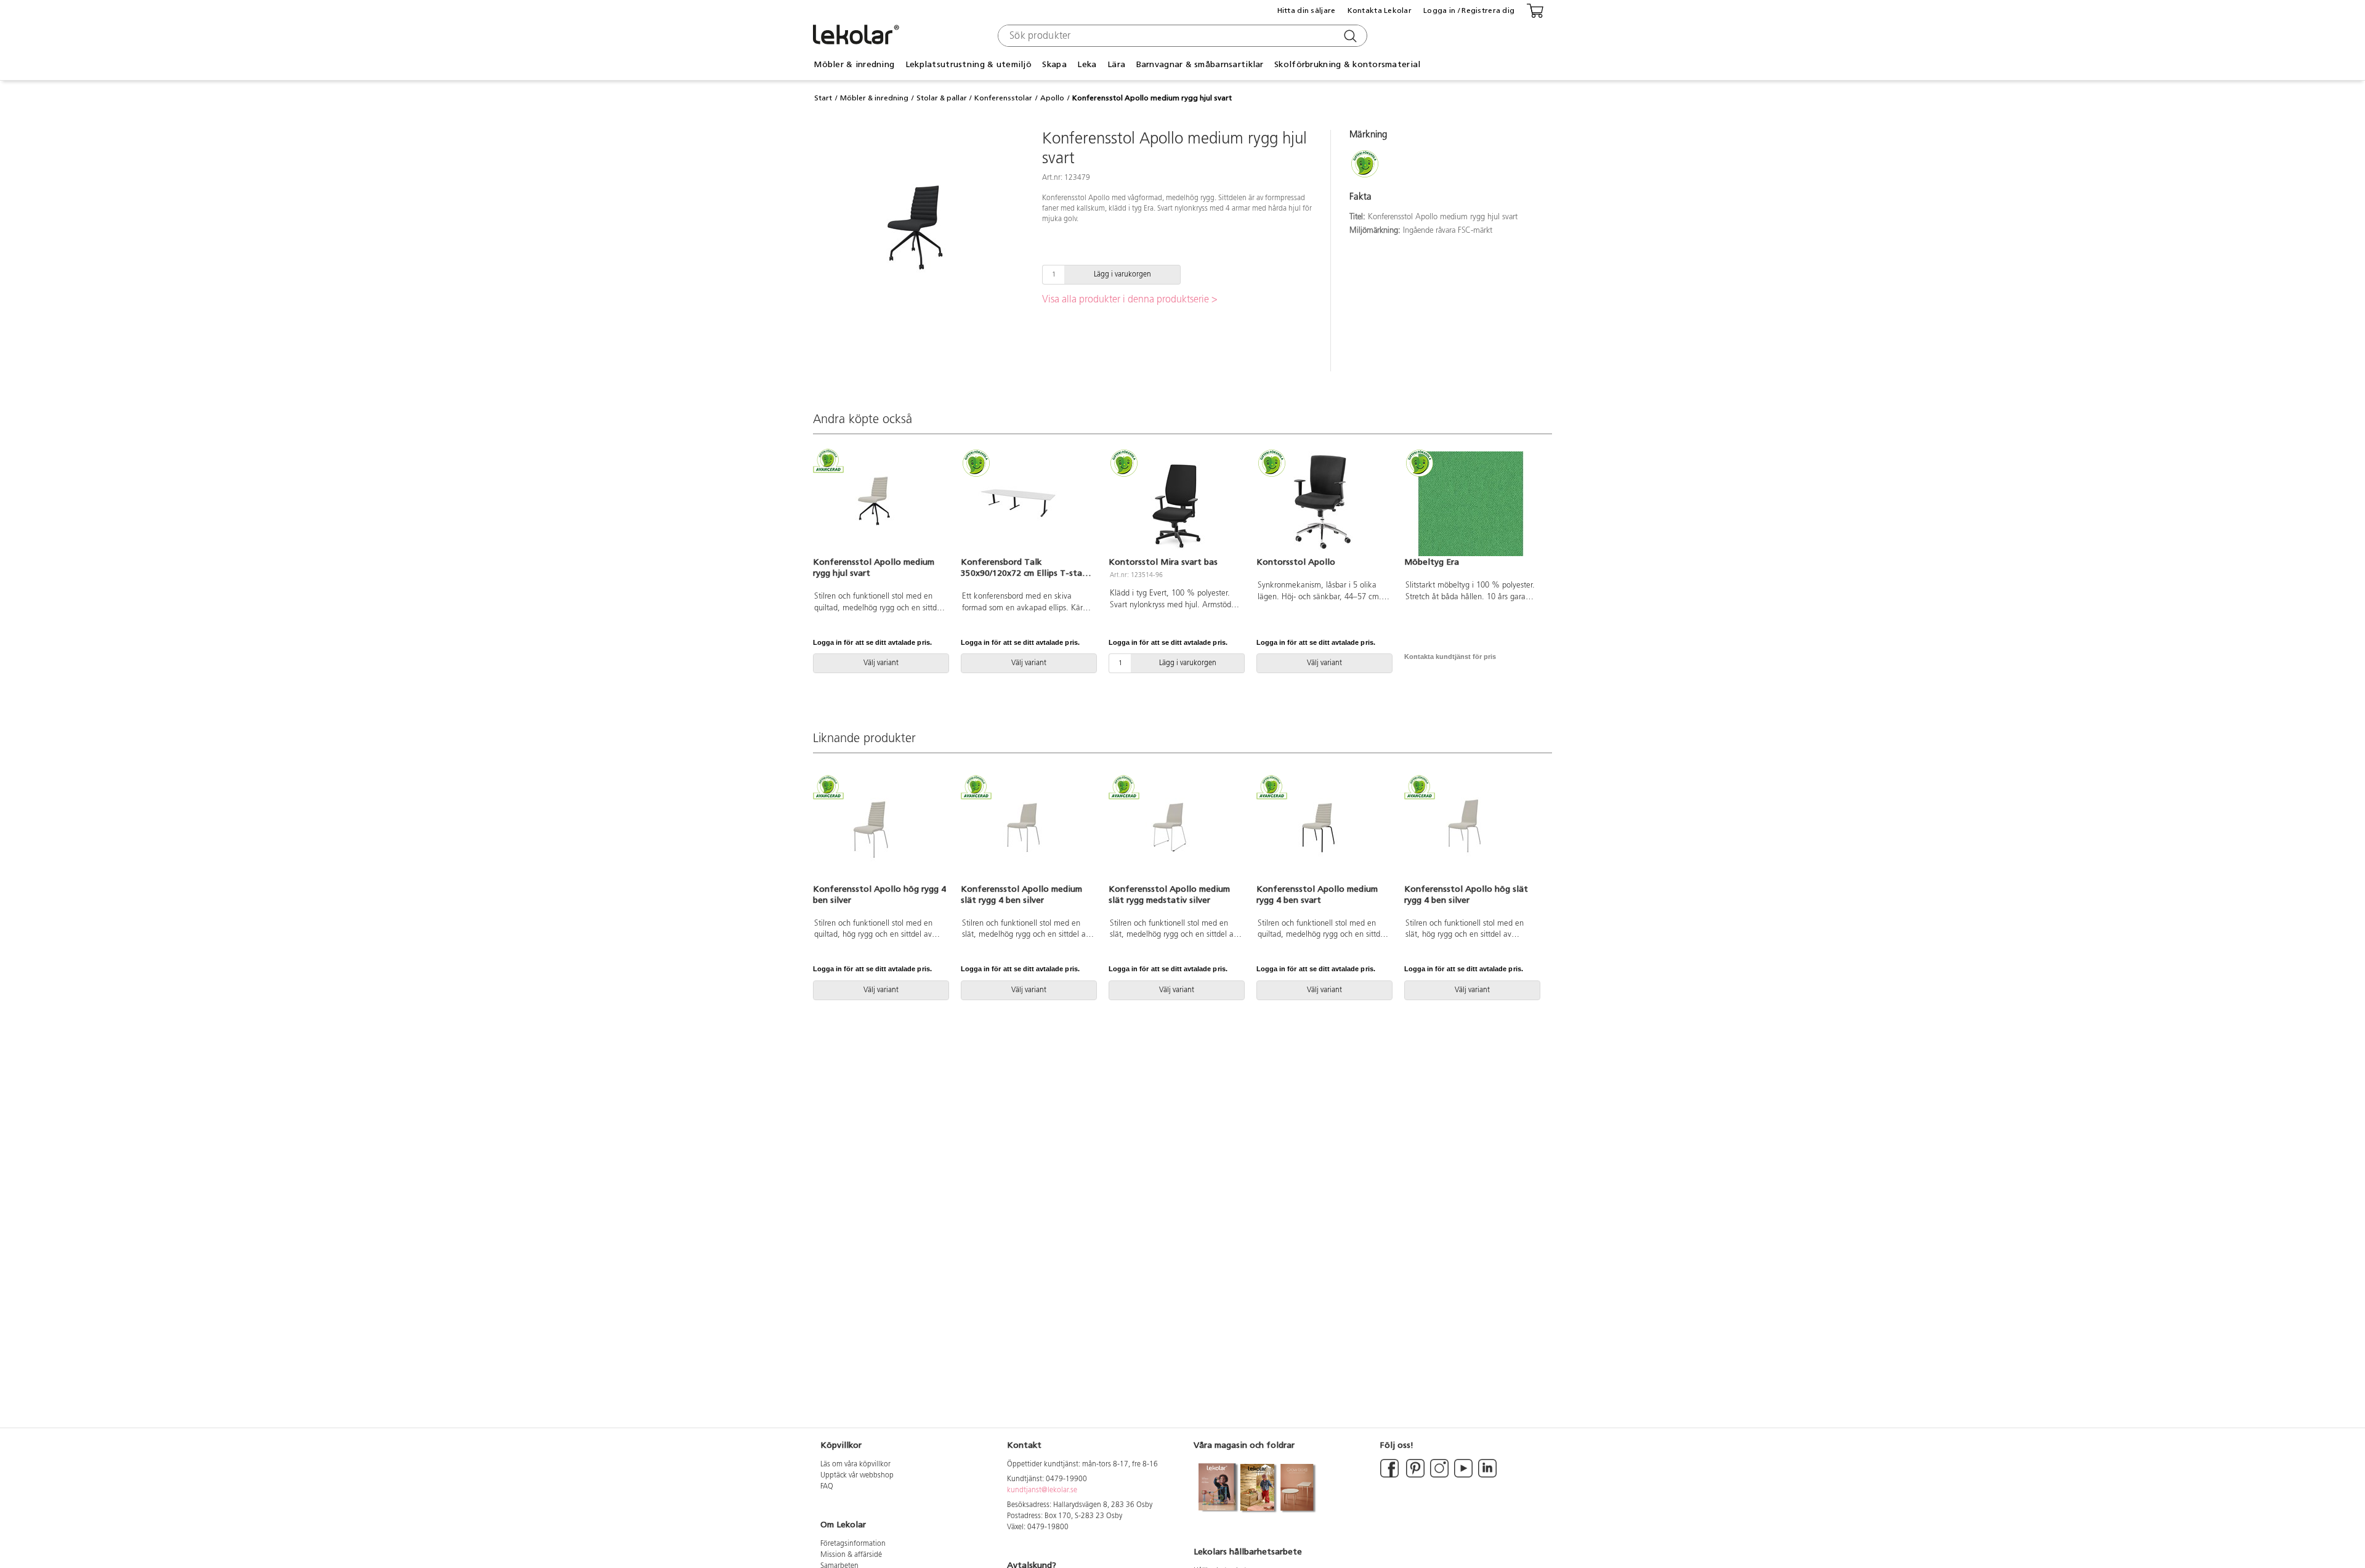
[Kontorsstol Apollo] (1323, 504)
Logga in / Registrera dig (1469, 10)
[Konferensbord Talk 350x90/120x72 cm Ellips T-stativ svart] (1027, 504)
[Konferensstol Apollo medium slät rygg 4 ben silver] (1027, 830)
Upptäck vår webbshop (857, 1476)
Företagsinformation (853, 1544)
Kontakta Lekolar (1380, 10)
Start (823, 98)
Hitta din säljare (1307, 10)
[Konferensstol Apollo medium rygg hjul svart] (879, 504)
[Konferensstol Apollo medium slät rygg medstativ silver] (1175, 830)
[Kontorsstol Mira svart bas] (1175, 504)
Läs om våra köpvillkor (855, 1465)
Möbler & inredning (874, 98)
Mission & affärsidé (851, 1555)
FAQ (827, 1487)
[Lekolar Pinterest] (1414, 1476)
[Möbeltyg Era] (1471, 504)
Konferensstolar (1003, 98)
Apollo (1052, 98)
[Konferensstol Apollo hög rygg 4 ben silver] (879, 830)
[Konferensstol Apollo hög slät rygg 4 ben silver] (1471, 830)
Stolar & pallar (942, 98)
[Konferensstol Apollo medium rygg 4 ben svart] (1323, 830)
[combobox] (1181, 36)
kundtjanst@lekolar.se (1042, 1490)
